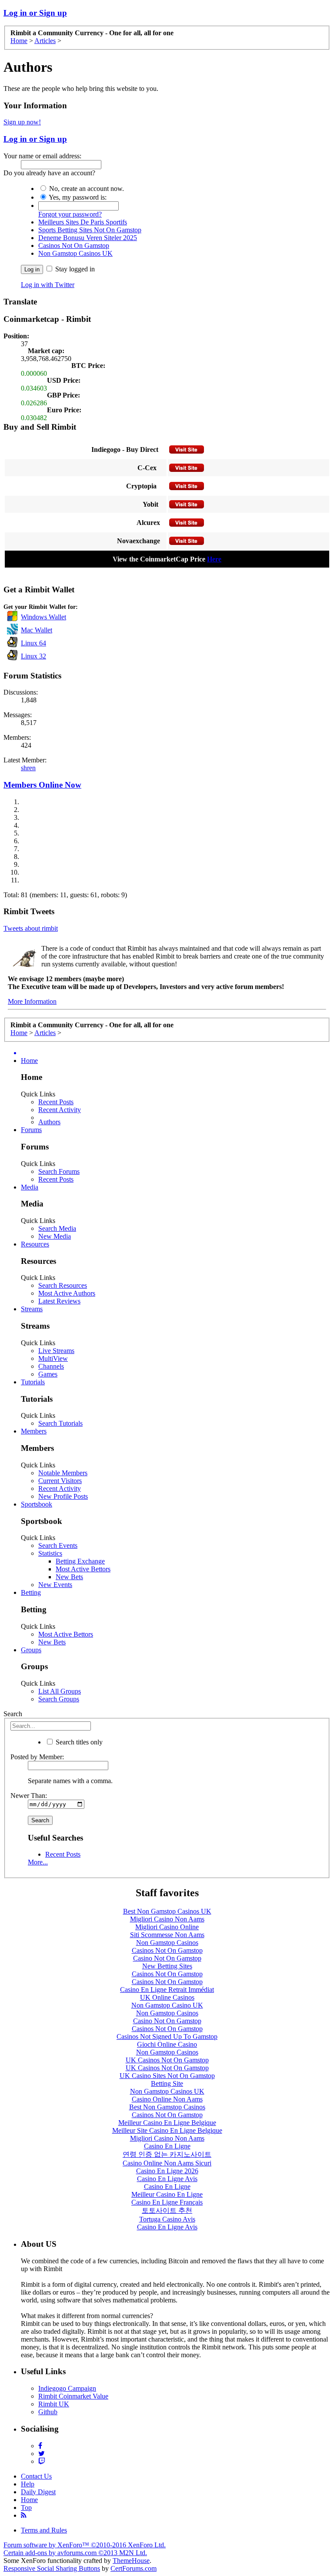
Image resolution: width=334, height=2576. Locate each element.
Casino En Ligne (167, 2146)
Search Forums (59, 1171)
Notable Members (63, 1473)
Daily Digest (38, 2492)
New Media (55, 1236)
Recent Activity (60, 1110)
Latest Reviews (59, 1301)
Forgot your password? (70, 214)
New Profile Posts (63, 1496)
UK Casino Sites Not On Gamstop (167, 2076)
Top (26, 2508)
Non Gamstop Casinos (167, 1943)
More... (38, 1862)
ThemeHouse (131, 2561)
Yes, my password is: (77, 197)
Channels (51, 1366)
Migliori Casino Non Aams (167, 1919)
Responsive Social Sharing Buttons (52, 2568)
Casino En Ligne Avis (167, 2179)
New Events (55, 1585)
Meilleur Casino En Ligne (167, 2194)
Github (48, 2412)
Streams (32, 1309)
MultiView (53, 1358)
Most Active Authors (67, 1293)
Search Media (57, 1228)
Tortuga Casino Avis (167, 2219)
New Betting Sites (167, 1966)
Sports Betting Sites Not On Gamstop (90, 230)
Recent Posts (56, 1102)
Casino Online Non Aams (167, 2099)
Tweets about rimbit (31, 928)
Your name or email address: (42, 156)
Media (30, 1187)
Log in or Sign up (35, 13)
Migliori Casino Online (167, 1927)
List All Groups (60, 1691)
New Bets (69, 1577)
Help (28, 2484)
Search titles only (78, 1742)
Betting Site (167, 2083)
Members (34, 1431)
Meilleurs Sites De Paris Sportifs (83, 222)
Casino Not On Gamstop (167, 1958)
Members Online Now (42, 785)
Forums (31, 1130)
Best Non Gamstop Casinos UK (167, 1911)
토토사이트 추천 (167, 2210)
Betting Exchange (80, 1561)
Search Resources (63, 1285)
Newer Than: (29, 1796)
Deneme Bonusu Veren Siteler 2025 (88, 238)
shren (28, 768)
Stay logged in (74, 269)
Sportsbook (37, 1504)
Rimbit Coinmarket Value (73, 2396)
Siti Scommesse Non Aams (167, 1935)
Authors (49, 1122)
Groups (31, 1650)
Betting (31, 1592)
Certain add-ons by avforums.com (75, 2553)
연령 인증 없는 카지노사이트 (167, 2154)
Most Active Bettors (83, 1569)
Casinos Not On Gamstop (74, 246)
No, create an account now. (86, 189)
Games (48, 1374)
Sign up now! (22, 122)
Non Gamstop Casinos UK (75, 253)
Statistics (50, 1553)
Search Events (58, 1545)
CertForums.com (134, 2568)
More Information (32, 1001)
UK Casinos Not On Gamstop (167, 2060)
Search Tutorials (60, 1423)
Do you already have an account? (49, 173)
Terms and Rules (44, 2530)
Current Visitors (60, 1481)
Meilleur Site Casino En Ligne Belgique (167, 2130)
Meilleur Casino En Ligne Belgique (167, 2123)
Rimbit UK (54, 2404)
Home (29, 1061)
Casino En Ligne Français (167, 2202)
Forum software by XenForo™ (85, 2545)
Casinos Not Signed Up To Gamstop (167, 2036)
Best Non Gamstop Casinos (167, 2107)
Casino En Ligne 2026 (167, 2171)
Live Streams (56, 1351)
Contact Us (36, 2476)
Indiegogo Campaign (67, 2388)
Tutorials (33, 1382)
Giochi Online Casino (167, 2044)
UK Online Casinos (167, 1997)
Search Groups (59, 1699)
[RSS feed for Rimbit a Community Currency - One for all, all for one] (24, 2515)
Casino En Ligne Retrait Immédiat (167, 1990)
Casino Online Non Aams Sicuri (167, 2163)
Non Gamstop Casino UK (167, 2005)
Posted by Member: (37, 1757)
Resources (35, 1244)
